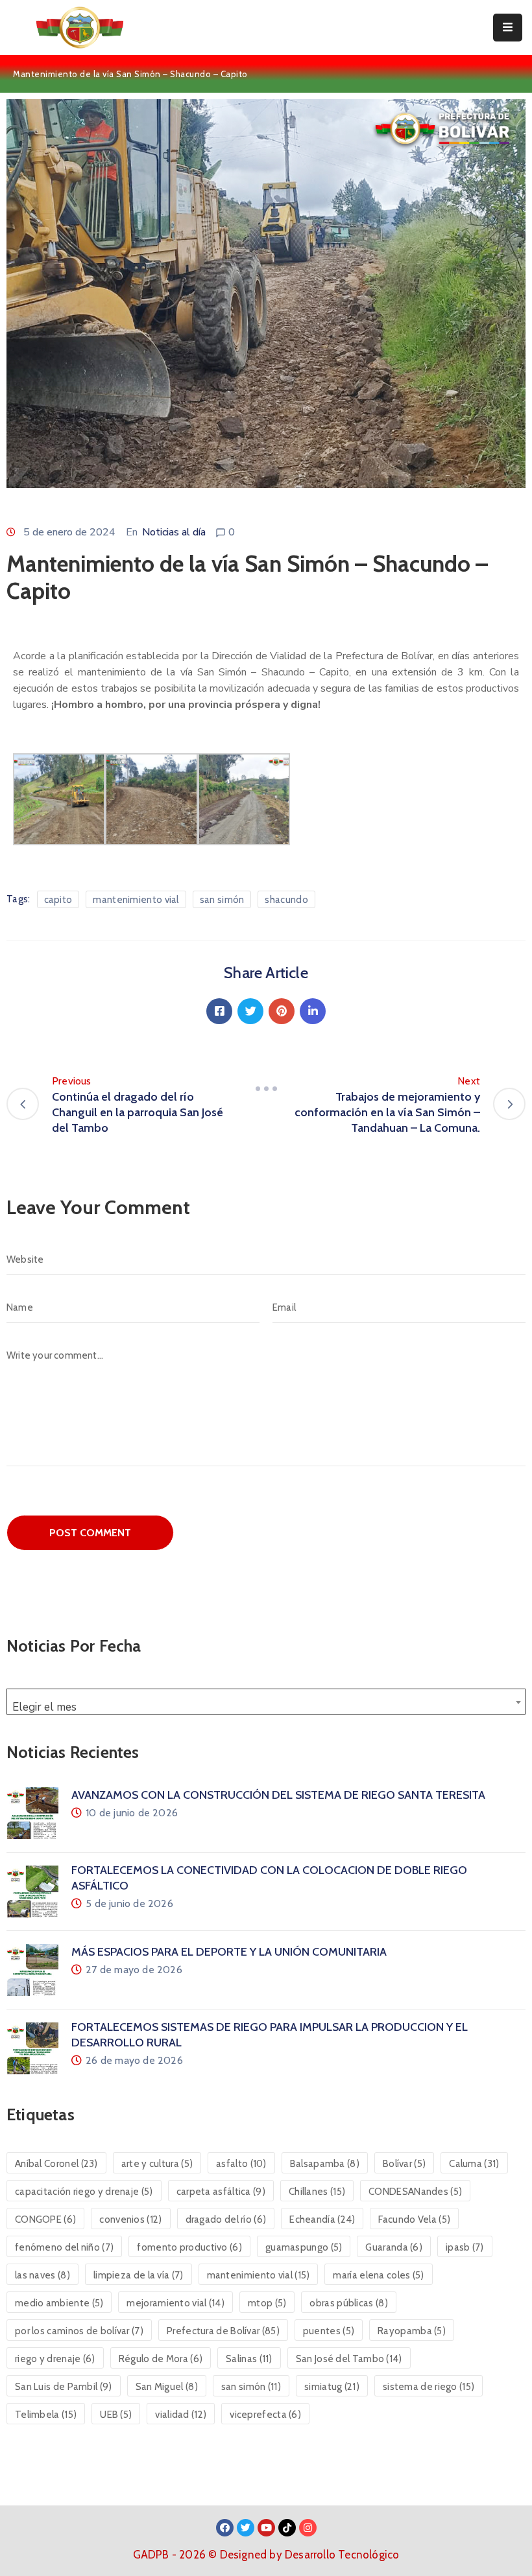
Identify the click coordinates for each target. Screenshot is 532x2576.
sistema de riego (429, 2387)
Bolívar (404, 2164)
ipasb (465, 2247)
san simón (222, 900)
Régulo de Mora (161, 2359)
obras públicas (348, 2303)
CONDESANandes (415, 2192)
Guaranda (394, 2247)
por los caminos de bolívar (79, 2331)
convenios (130, 2219)
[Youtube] (266, 2528)
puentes (329, 2331)
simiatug (332, 2387)
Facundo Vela (414, 2219)
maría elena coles (378, 2275)
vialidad (181, 2415)
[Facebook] (219, 1011)
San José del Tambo (349, 2359)
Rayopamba (412, 2331)
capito (58, 900)
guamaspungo (304, 2247)
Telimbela (46, 2415)
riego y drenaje (55, 2359)
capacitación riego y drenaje (84, 2192)
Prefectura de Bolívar (223, 2331)
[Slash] (266, 1089)
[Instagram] (308, 2528)
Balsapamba (325, 2164)
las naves (42, 2275)
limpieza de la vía (139, 2275)
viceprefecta (265, 2415)
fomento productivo (189, 2247)
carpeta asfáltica (221, 2192)
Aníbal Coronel (56, 2164)
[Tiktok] (287, 2528)
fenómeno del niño (64, 2247)
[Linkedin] (313, 1011)
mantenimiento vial (136, 900)
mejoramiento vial (175, 2303)
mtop (267, 2303)
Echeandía (322, 2219)
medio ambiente (59, 2303)
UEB (116, 2415)
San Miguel (167, 2387)
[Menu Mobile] (508, 28)
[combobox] (266, 1702)
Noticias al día (174, 532)
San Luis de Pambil (64, 2387)
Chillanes (317, 2192)
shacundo (286, 900)
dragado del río (226, 2219)
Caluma (474, 2164)
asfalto (241, 2164)
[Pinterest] (282, 1011)
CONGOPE (45, 2219)
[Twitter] (250, 1011)
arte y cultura (157, 2164)
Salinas (249, 2359)
